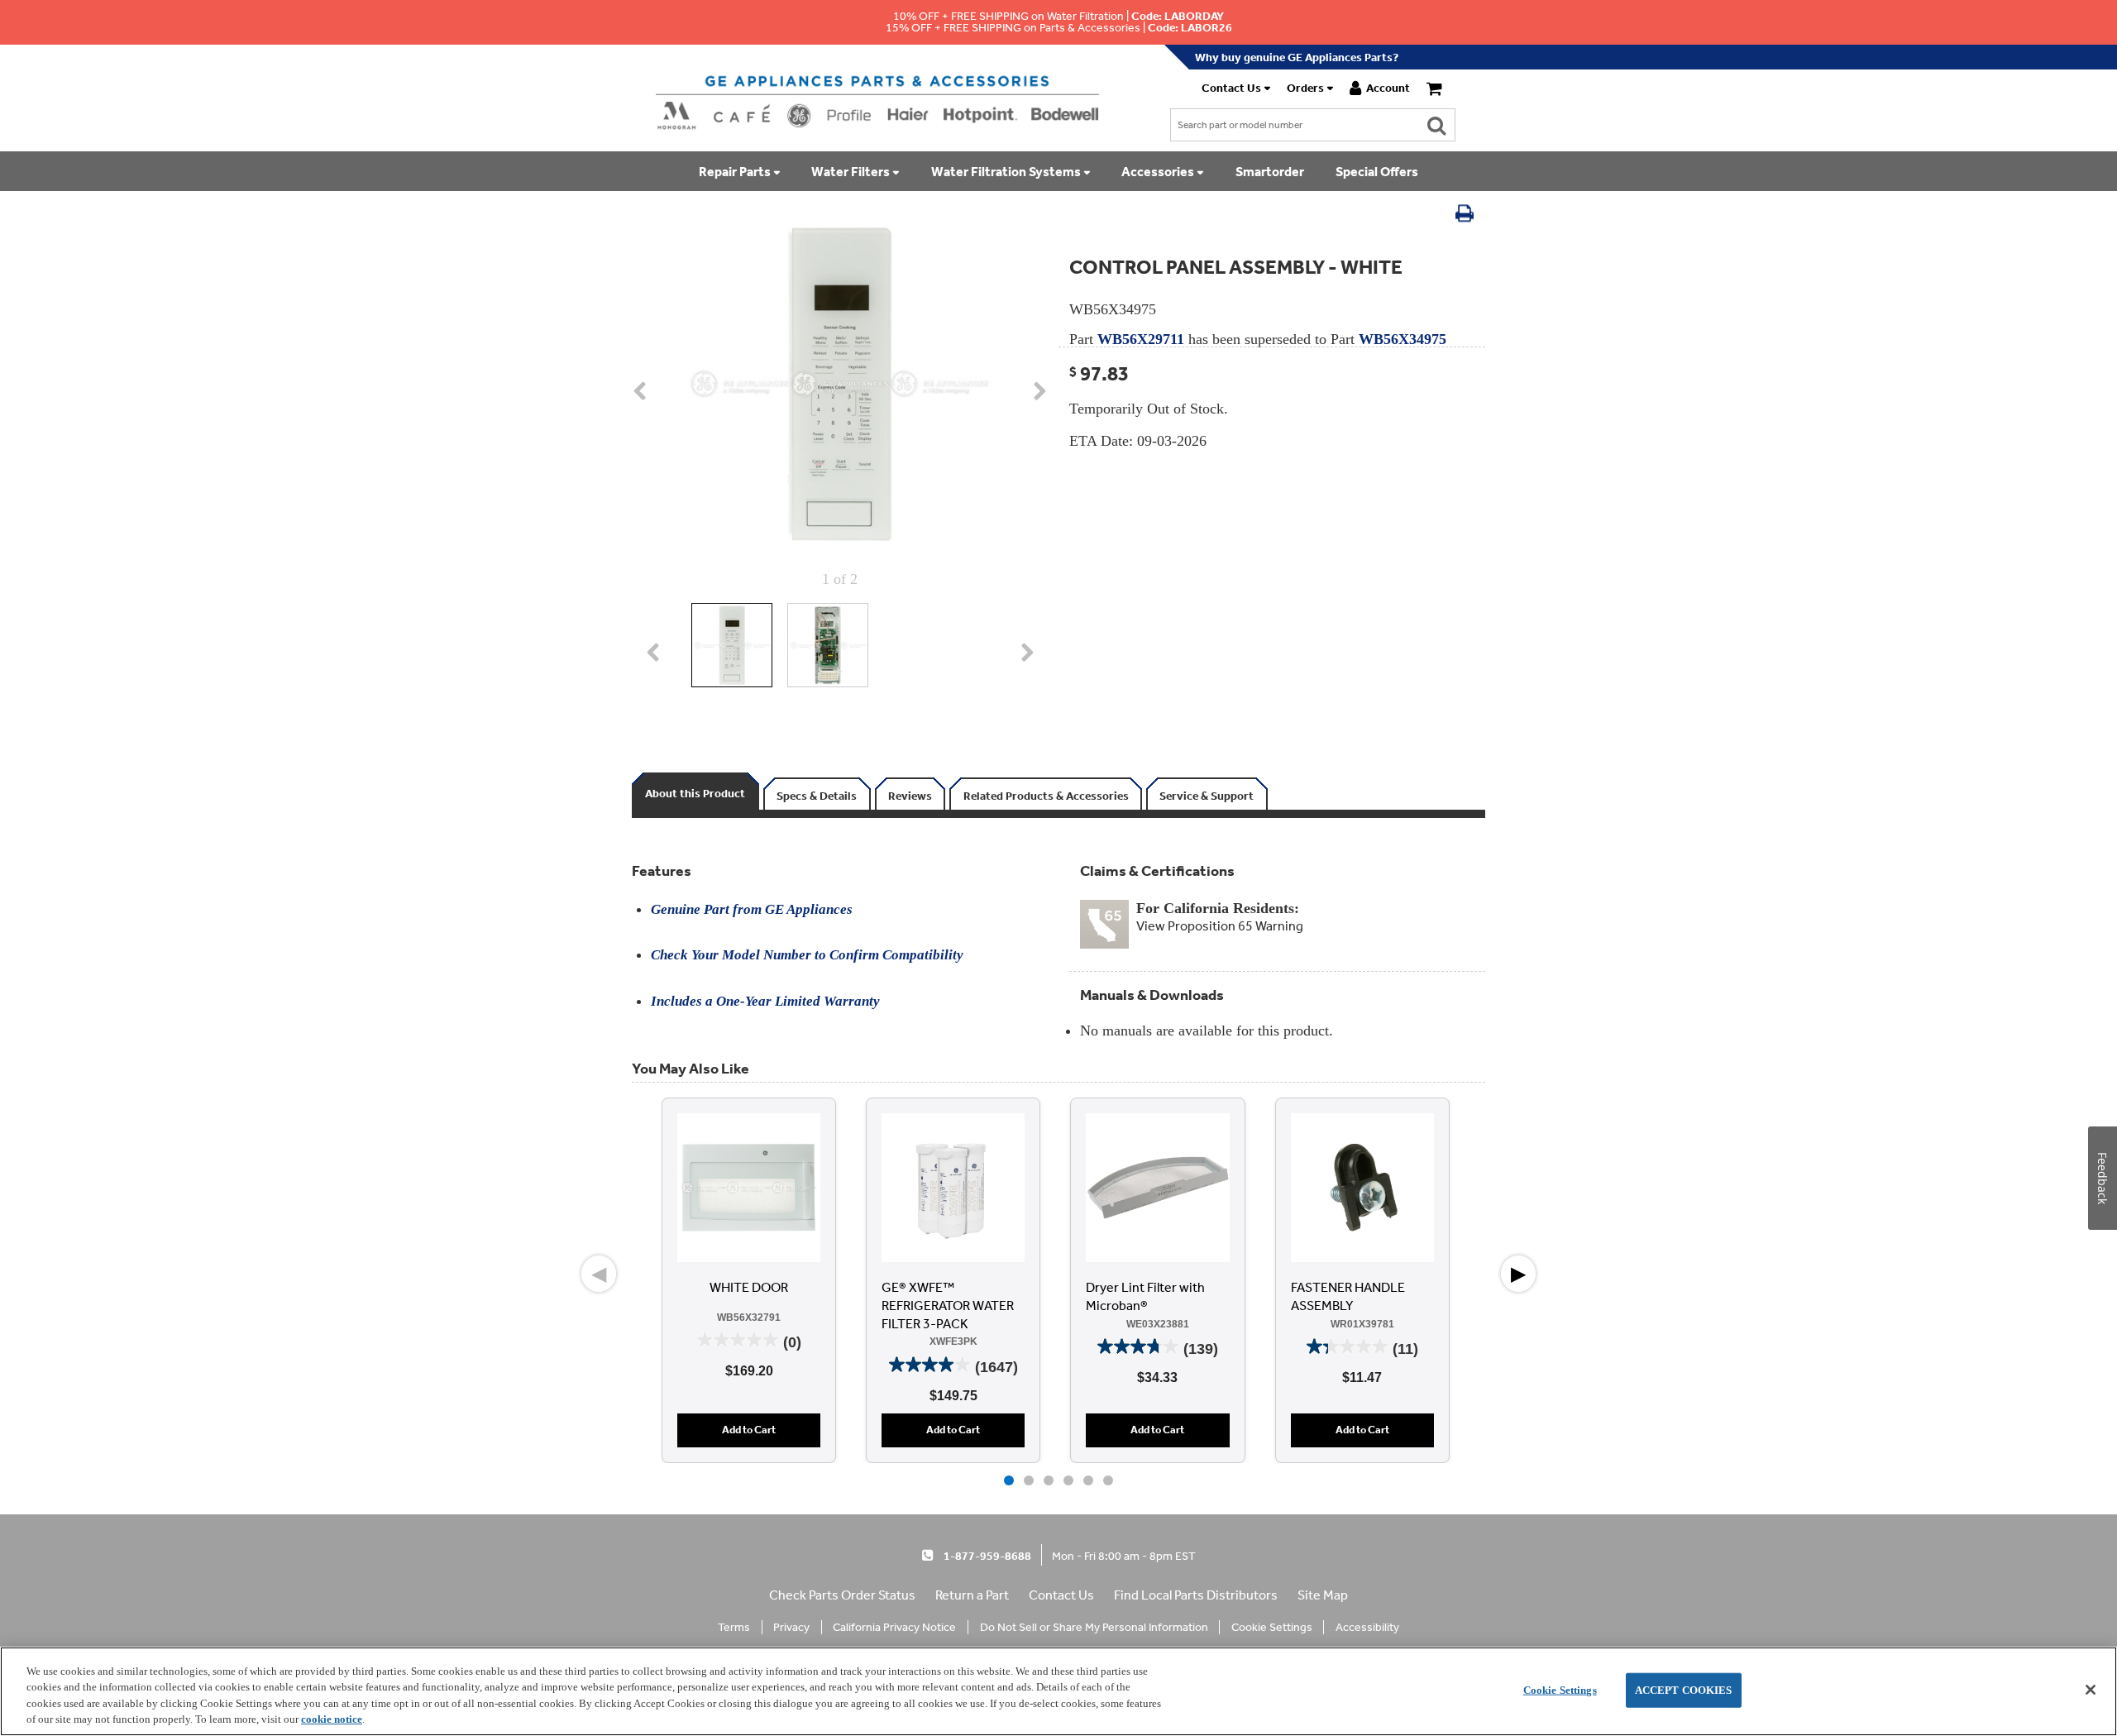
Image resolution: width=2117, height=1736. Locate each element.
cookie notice (332, 1719)
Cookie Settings (1560, 1690)
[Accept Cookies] (2091, 1690)
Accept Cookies (1684, 1690)
